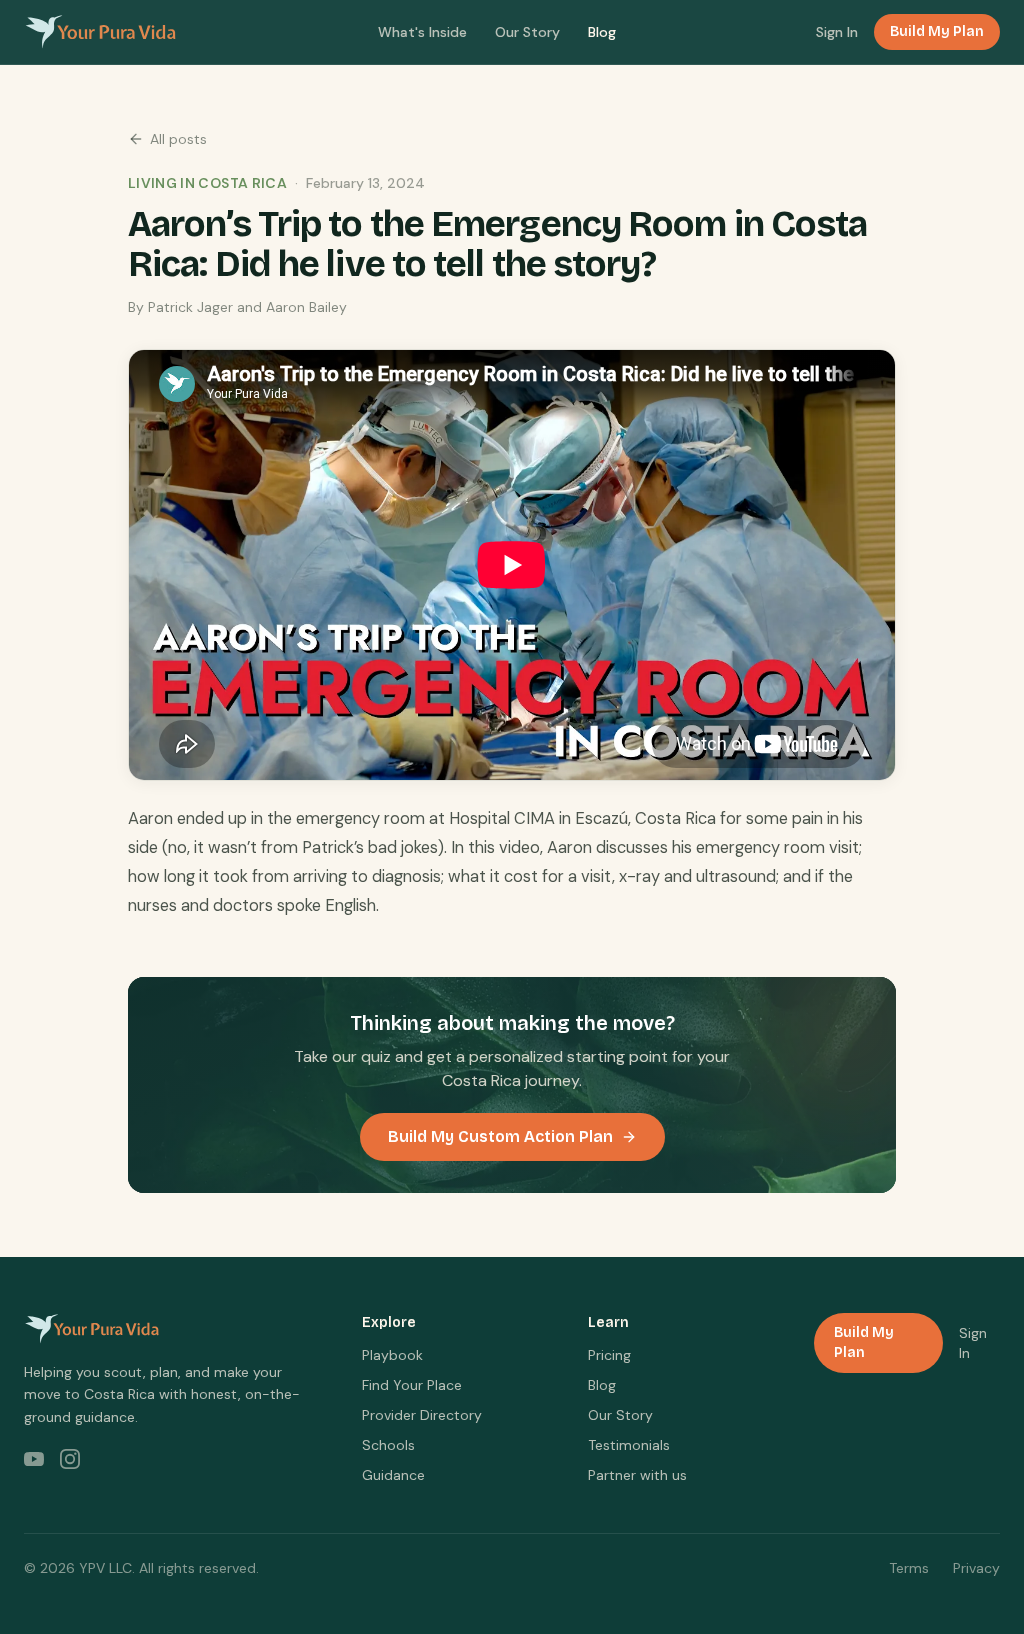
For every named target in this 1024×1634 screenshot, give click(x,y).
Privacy (976, 1568)
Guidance (393, 1475)
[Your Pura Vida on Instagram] (70, 1459)
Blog (602, 32)
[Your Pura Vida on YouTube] (34, 1459)
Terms (909, 1568)
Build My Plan (937, 31)
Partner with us (637, 1475)
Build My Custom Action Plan (500, 1136)
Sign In (837, 32)
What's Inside (422, 32)
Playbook (392, 1355)
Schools (388, 1445)
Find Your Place (412, 1385)
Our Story (527, 32)
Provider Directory (422, 1415)
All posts (178, 139)
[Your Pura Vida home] (100, 32)
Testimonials (629, 1445)
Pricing (609, 1355)
